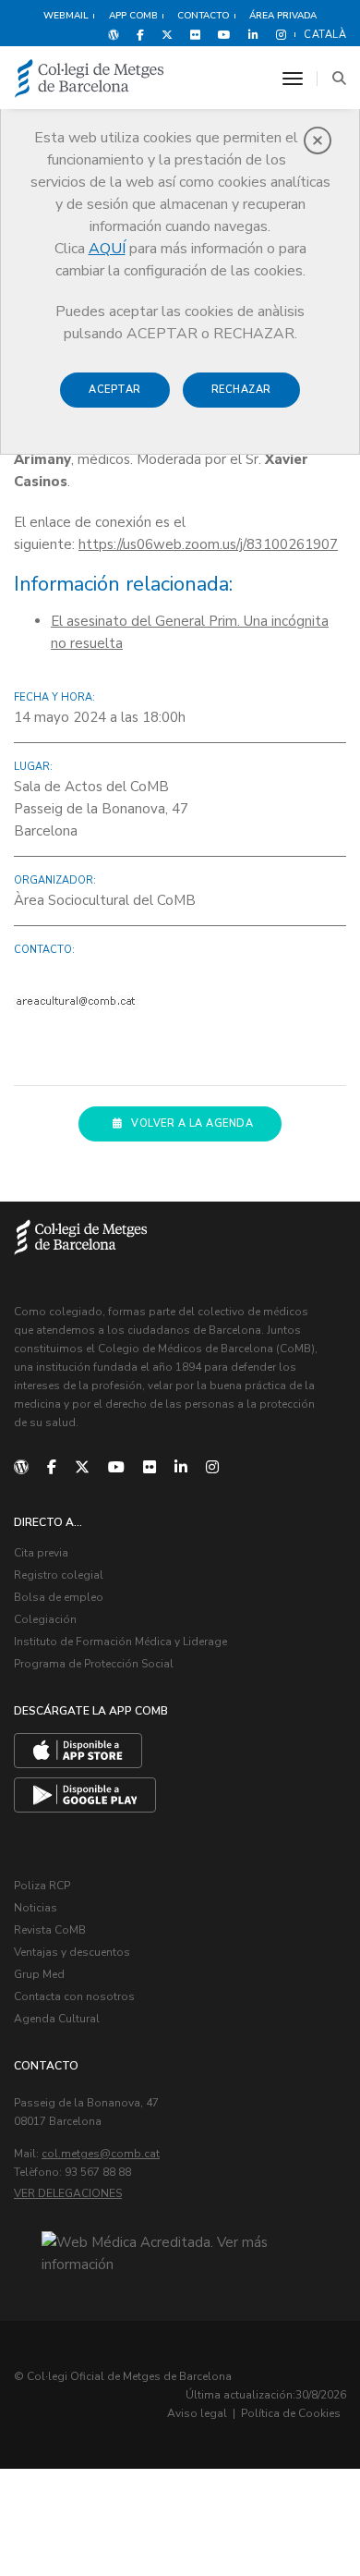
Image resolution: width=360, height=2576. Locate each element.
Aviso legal (197, 2413)
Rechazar (241, 390)
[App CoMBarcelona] (78, 1751)
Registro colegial (59, 1575)
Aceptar (115, 390)
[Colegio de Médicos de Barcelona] (90, 79)
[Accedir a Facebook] (140, 34)
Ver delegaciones (68, 2193)
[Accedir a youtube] (224, 34)
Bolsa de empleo (59, 1597)
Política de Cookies (291, 2413)
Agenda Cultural (57, 2019)
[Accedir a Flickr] (195, 34)
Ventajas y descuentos (72, 1952)
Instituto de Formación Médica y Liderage (120, 1642)
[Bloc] (114, 34)
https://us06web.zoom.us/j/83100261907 (208, 544)
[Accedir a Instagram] (277, 34)
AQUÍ (107, 249)
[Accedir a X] (167, 34)
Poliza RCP (42, 1886)
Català (325, 35)
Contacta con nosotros (74, 1996)
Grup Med (39, 1974)
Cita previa (41, 1553)
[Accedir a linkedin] (253, 34)
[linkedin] (181, 1468)
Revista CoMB (50, 1930)
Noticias (36, 1908)
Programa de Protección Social (94, 1664)
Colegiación (45, 1619)
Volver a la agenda (192, 1123)
